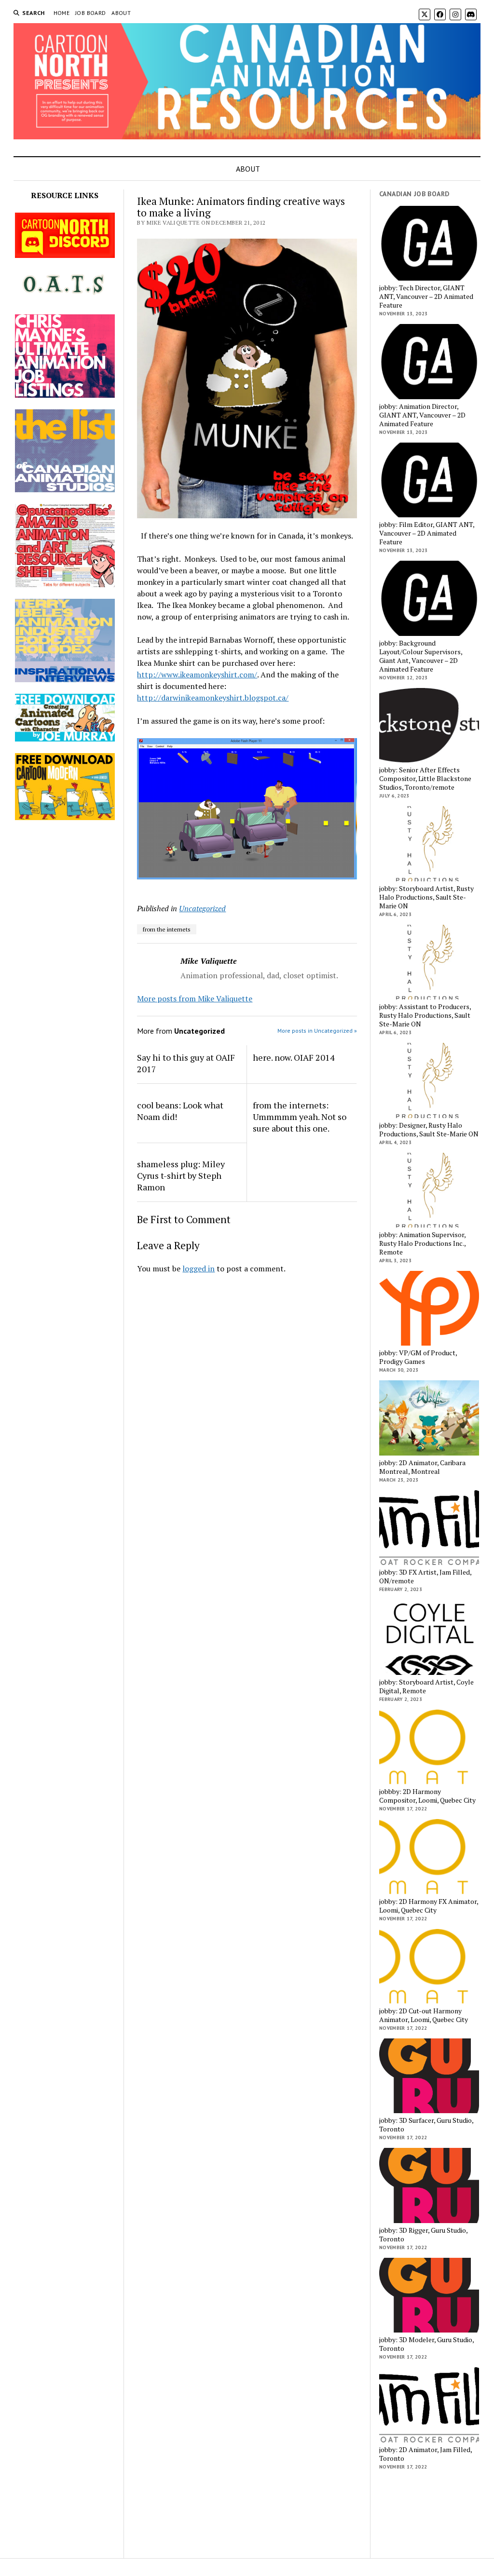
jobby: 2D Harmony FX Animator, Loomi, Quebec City (429, 1906)
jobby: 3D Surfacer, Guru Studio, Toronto (426, 2125)
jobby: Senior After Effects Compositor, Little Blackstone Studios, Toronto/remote (425, 779)
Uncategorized (202, 908)
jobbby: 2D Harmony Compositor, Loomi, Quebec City (427, 1796)
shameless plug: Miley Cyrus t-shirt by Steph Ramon (181, 1175)
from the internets (167, 929)
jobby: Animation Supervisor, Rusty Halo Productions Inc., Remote (422, 1243)
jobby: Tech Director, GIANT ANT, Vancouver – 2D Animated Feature (426, 297)
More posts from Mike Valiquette (195, 998)
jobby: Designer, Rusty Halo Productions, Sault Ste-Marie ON (429, 1130)
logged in (199, 1268)
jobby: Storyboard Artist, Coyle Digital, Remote (426, 1686)
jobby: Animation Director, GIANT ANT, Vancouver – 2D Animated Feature (422, 415)
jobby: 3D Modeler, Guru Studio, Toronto (426, 2344)
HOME (62, 13)
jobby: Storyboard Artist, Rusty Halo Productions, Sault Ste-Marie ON (426, 897)
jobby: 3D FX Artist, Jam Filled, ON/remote (425, 1577)
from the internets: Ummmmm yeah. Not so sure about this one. (300, 1117)
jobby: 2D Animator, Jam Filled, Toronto (425, 2454)
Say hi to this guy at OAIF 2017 (186, 1063)
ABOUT (121, 13)
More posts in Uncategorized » (317, 1031)
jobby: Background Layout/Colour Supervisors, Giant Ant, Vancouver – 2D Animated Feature (421, 656)
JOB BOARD (90, 13)
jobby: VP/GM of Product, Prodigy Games (418, 1357)
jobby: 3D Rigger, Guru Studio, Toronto (423, 2235)
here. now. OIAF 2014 (294, 1057)
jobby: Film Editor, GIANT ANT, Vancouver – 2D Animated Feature (427, 533)
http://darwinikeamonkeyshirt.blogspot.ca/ (213, 698)
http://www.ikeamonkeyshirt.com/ (197, 674)
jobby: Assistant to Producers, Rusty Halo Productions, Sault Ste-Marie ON (425, 1015)
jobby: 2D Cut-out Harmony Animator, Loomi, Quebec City (424, 2015)
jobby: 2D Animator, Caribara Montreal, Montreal (422, 1467)
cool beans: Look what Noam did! (180, 1111)
